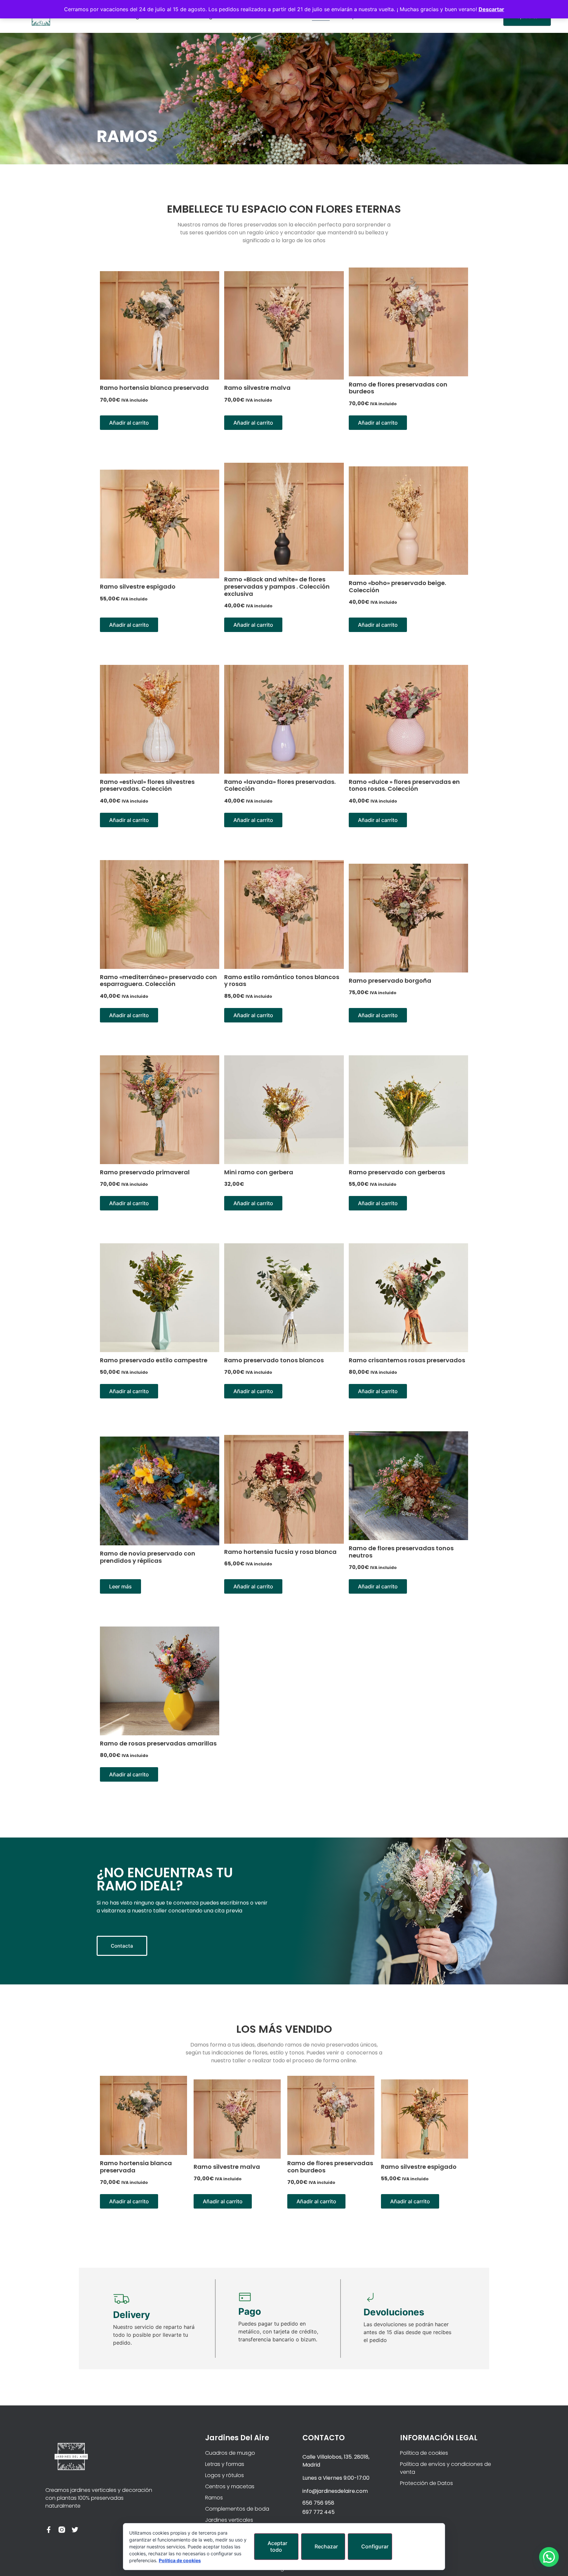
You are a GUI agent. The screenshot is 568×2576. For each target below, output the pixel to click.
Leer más (120, 1586)
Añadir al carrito (129, 423)
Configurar (375, 2546)
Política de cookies (180, 2560)
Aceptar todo (277, 2546)
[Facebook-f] (49, 2530)
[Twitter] (75, 2530)
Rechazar (326, 2546)
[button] (549, 2557)
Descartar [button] (491, 9)
